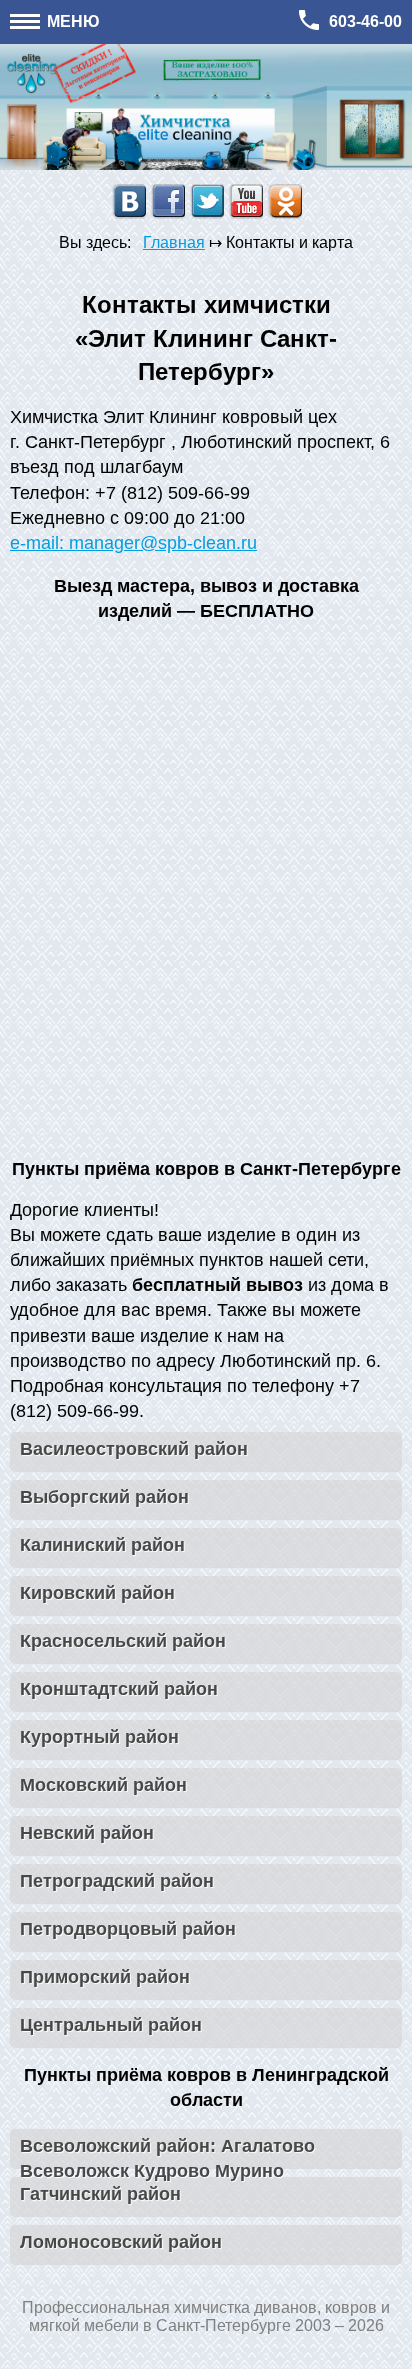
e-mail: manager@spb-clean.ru (133, 543)
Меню (71, 21)
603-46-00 (365, 21)
